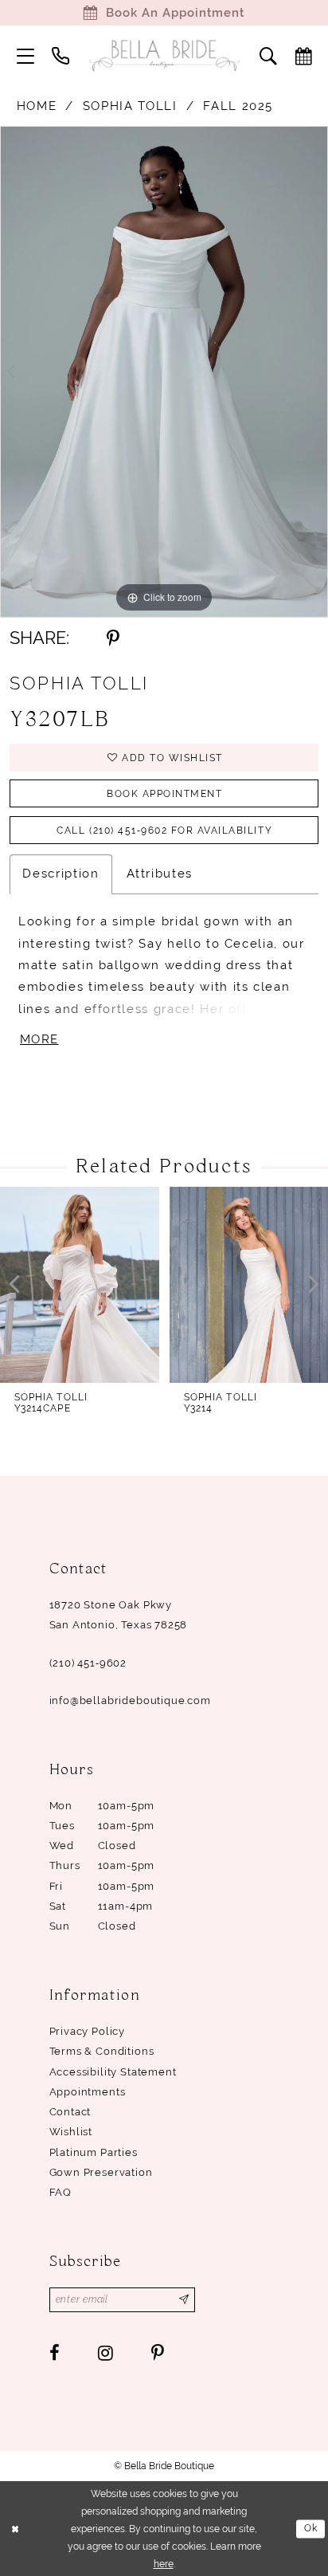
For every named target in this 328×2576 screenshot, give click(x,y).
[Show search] (268, 56)
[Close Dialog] (15, 2529)
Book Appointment (164, 794)
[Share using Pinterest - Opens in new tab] (113, 638)
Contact (70, 2112)
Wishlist (71, 2132)
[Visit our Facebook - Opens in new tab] (55, 2353)
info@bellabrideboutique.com (130, 1700)
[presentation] (80, 1285)
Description (61, 874)
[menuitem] (25, 56)
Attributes (160, 874)
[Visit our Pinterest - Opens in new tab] (158, 2353)
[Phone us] (61, 56)
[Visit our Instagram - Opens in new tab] (105, 2353)
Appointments (88, 2092)
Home (37, 106)
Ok (311, 2528)
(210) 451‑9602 (88, 1663)
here (164, 2564)
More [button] (39, 1039)
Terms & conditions (102, 2051)
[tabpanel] (164, 372)
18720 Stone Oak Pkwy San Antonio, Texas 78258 (119, 1615)
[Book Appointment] (303, 56)
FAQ (61, 2192)
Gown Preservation (101, 2172)
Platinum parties (94, 2152)
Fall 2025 (238, 106)
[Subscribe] (184, 2300)
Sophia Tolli (130, 106)
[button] (25, 56)
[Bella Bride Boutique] (164, 56)
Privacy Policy (88, 2031)
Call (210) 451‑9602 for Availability (164, 831)
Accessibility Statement (113, 2072)
